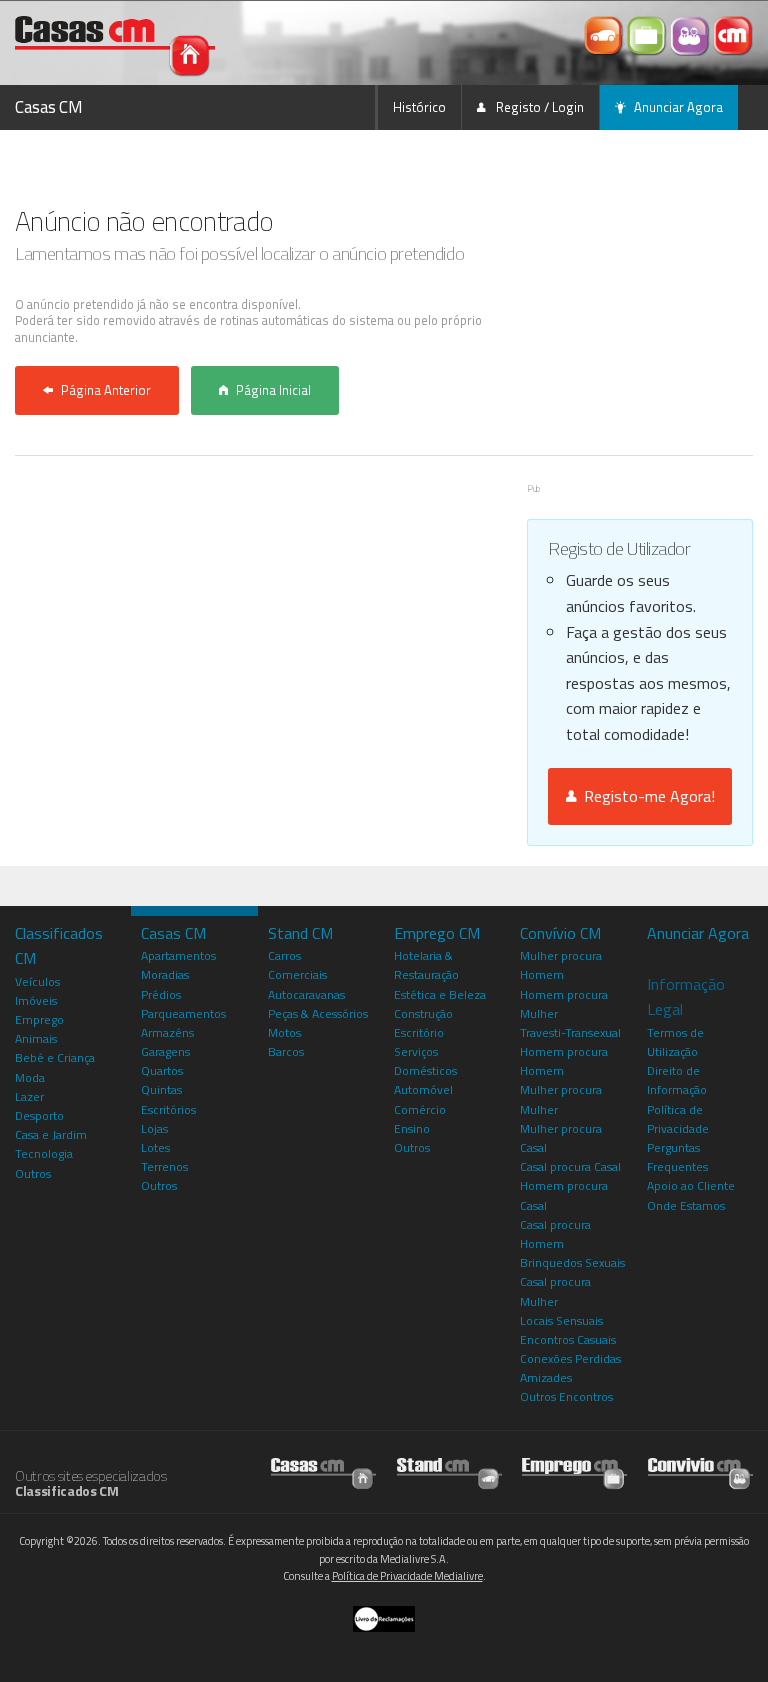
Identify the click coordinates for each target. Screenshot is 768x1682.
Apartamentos (178, 955)
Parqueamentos (183, 1013)
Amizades (546, 1377)
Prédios (161, 994)
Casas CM (49, 107)
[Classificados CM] (733, 34)
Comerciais (297, 974)
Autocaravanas (306, 994)
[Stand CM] (605, 34)
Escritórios (168, 1109)
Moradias (165, 974)
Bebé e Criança (55, 1057)
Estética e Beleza (440, 994)
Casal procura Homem (555, 1234)
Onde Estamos (686, 1205)
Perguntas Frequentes (677, 1157)
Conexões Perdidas (570, 1358)
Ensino (412, 1128)
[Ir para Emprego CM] (574, 1468)
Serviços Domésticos (425, 1061)
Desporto (39, 1115)
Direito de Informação (677, 1080)
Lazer (29, 1096)
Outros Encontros (566, 1396)
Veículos (37, 981)
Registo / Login (538, 107)
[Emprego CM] (648, 34)
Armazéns (167, 1032)
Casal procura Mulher (555, 1291)
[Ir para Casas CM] (323, 1468)
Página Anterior (106, 390)
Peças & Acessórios (318, 1013)
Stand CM (300, 933)
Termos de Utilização (675, 1042)
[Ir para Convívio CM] (700, 1468)
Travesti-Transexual (570, 1032)
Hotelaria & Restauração (426, 965)
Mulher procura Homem (561, 965)
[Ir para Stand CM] (449, 1468)
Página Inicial (273, 390)
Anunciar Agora (678, 107)
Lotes (155, 1147)
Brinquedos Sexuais (572, 1262)
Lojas (154, 1128)
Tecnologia (44, 1153)
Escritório (419, 1032)
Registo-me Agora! (645, 796)
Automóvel (423, 1089)
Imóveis (36, 1000)
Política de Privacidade (678, 1119)
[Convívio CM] (691, 34)
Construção (423, 1013)
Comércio (420, 1109)
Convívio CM (560, 933)
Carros (284, 955)
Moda (30, 1077)
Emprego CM (437, 933)
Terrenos (164, 1166)
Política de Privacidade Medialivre (407, 1576)
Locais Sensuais (561, 1320)
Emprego (39, 1019)
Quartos (162, 1070)
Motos (284, 1032)
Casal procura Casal (570, 1166)
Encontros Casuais (568, 1339)
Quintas (161, 1089)
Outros (33, 1173)
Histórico (419, 107)
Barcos (286, 1051)
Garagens (165, 1051)
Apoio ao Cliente (691, 1185)
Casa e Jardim (51, 1134)
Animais (36, 1038)
